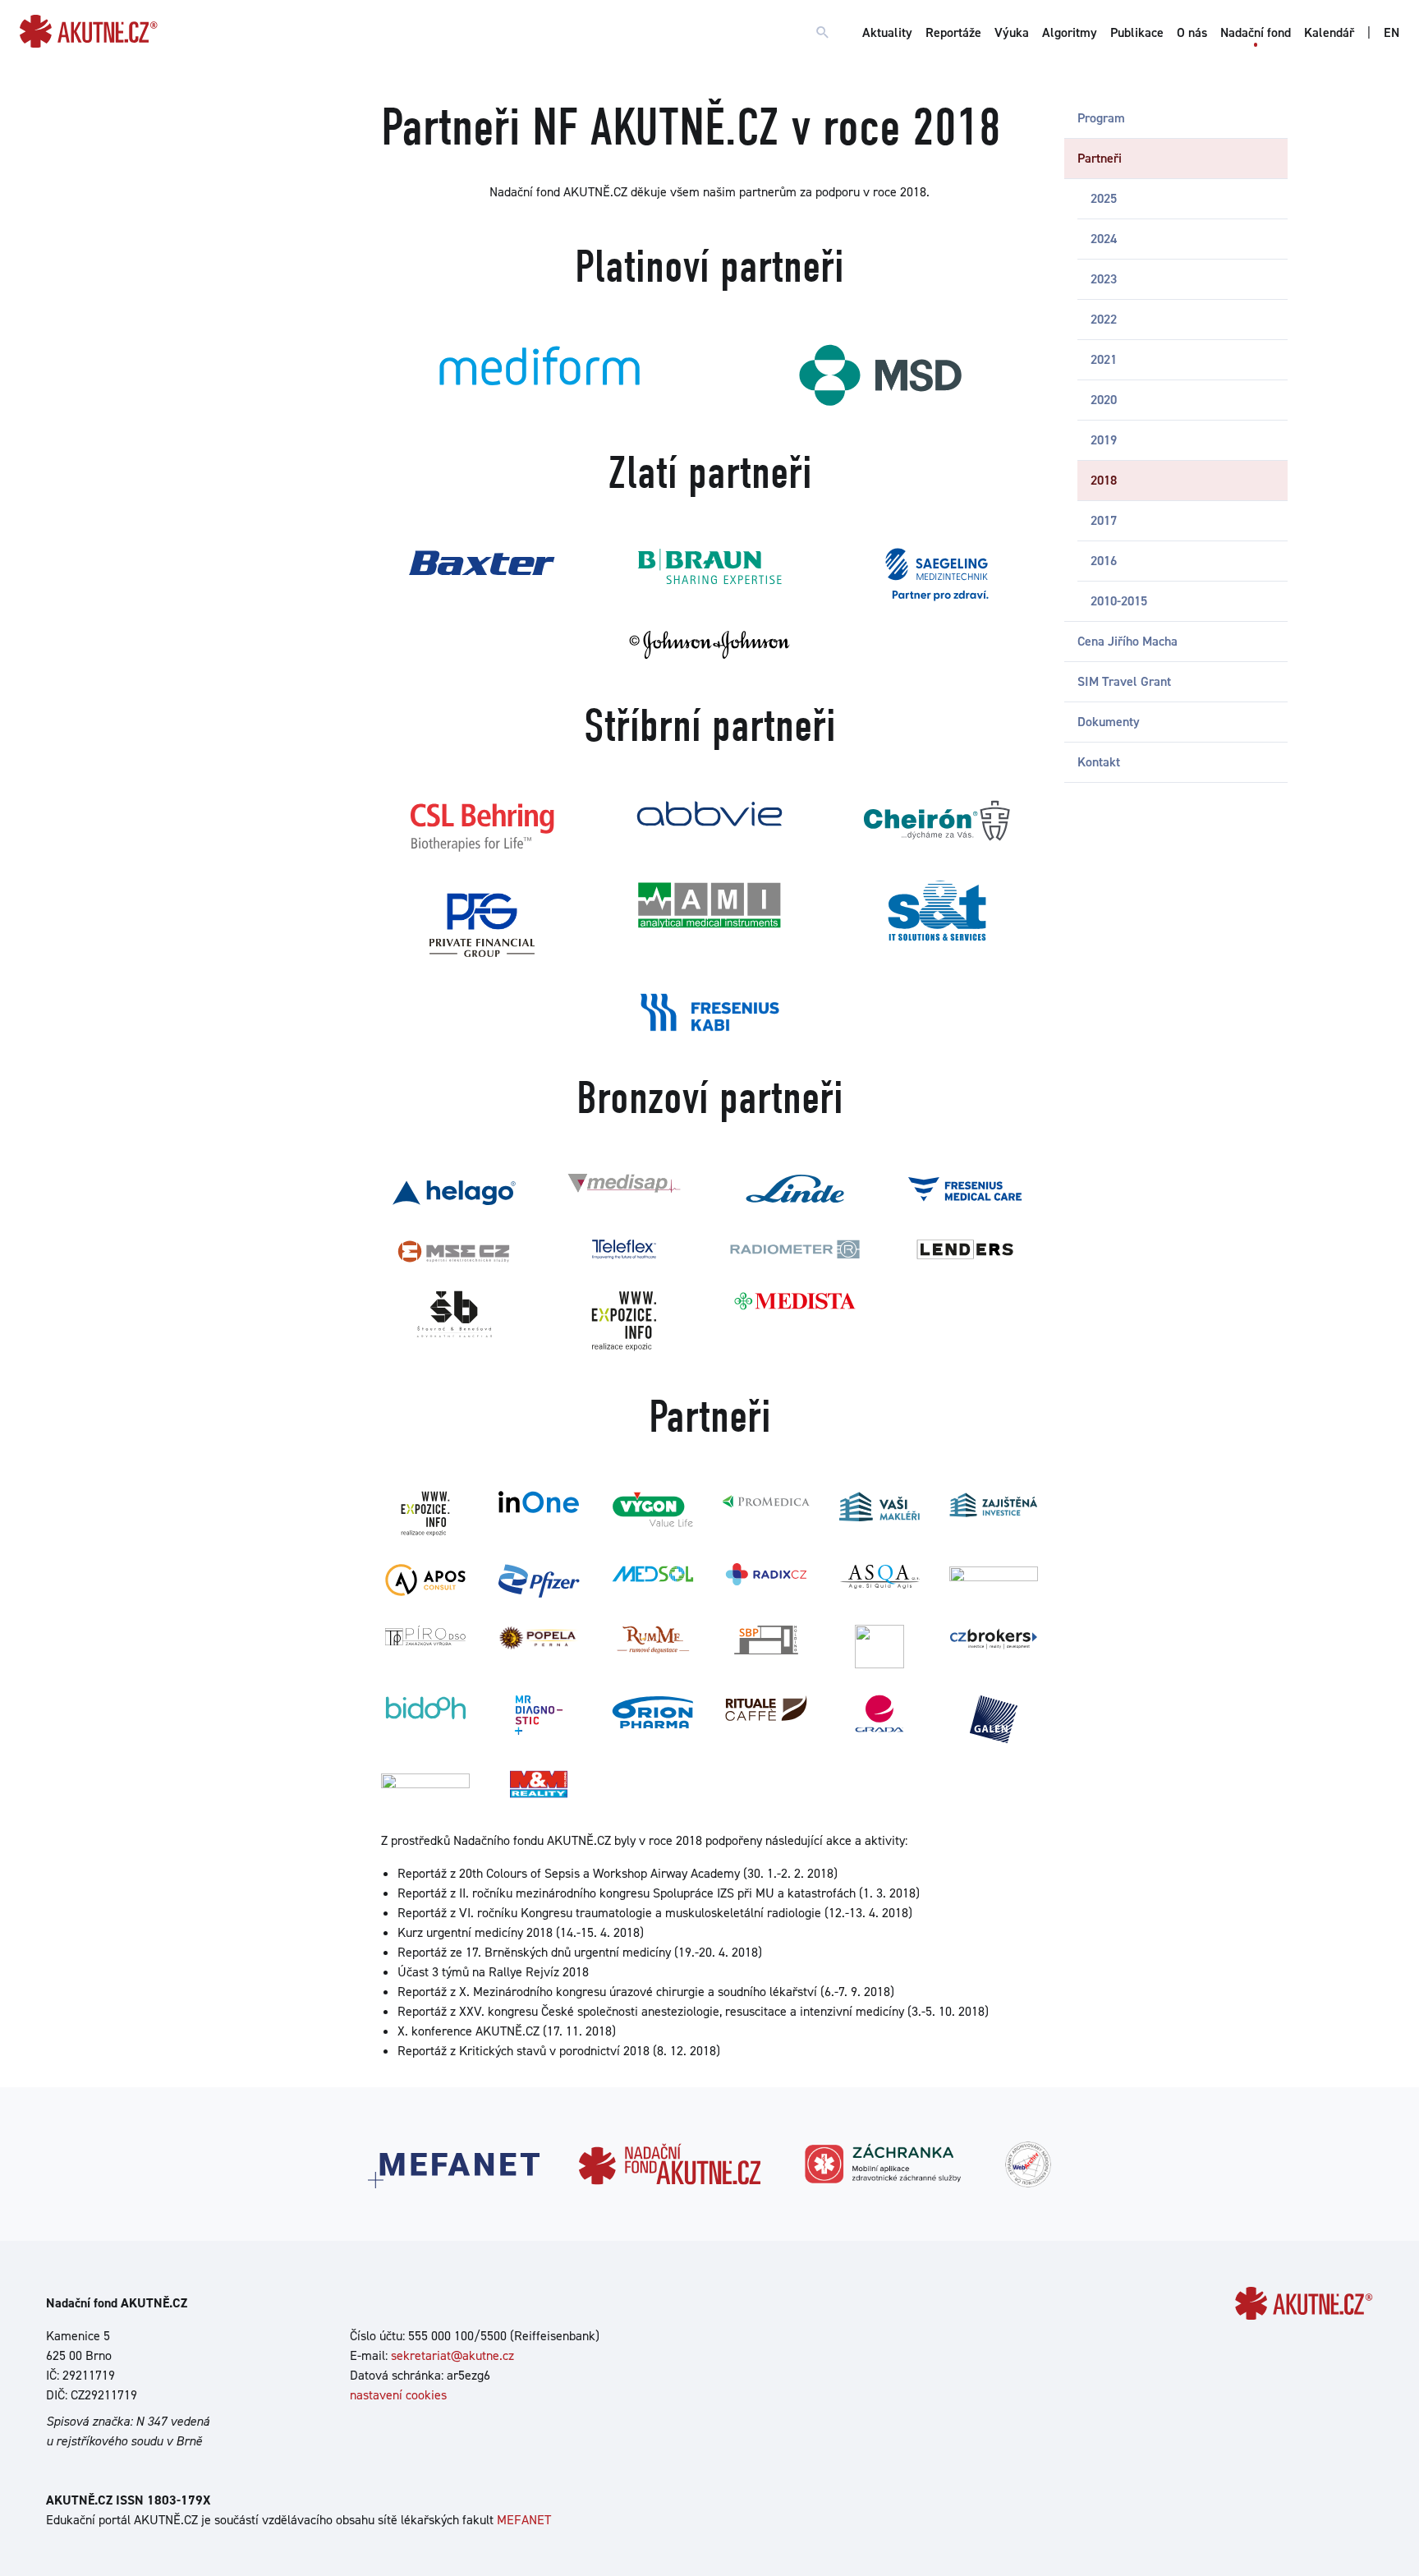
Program (1101, 118)
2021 (1104, 359)
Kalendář (1329, 32)
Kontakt (1099, 762)
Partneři (1100, 158)
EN (1391, 32)
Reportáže (953, 32)
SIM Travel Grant (1124, 681)
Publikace (1137, 32)
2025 (1104, 198)
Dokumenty (1109, 722)
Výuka (1012, 32)
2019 (1104, 440)
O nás (1192, 32)
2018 (1104, 480)
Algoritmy (1070, 32)
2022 (1104, 319)
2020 (1104, 400)
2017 (1104, 520)
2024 (1104, 239)
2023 (1104, 279)
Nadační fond (1256, 32)
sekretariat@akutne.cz (452, 2355)
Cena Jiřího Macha (1127, 641)
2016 (1104, 561)
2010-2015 (1119, 601)
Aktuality (887, 32)
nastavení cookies (398, 2395)
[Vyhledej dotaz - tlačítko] (823, 33)
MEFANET (524, 2520)
